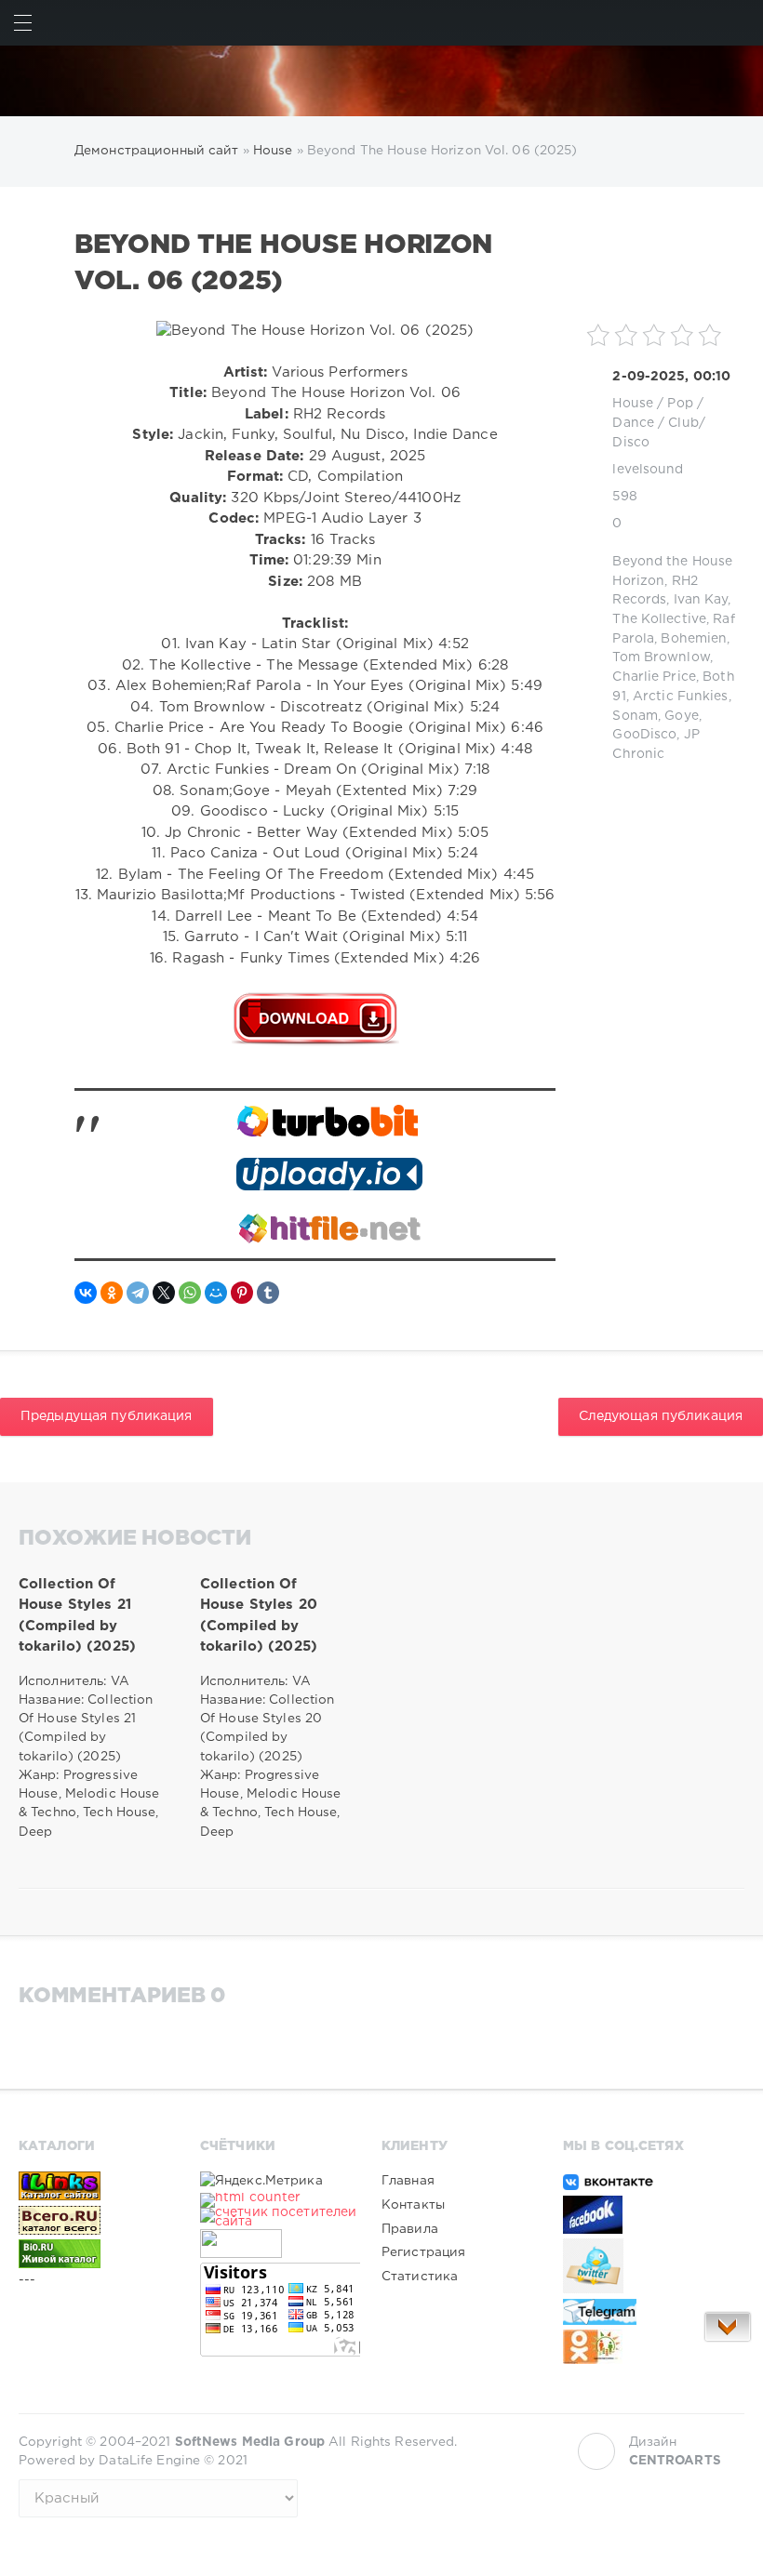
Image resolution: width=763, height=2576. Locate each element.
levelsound (648, 470)
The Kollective (659, 619)
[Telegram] (138, 1293)
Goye (681, 716)
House (633, 404)
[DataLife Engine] (381, 81)
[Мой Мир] (216, 1293)
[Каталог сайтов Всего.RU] (99, 2220)
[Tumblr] (268, 1293)
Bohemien (694, 639)
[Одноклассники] (112, 1293)
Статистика (420, 2277)
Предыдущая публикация (107, 1416)
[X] (164, 1293)
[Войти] (740, 23)
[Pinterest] (242, 1293)
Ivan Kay (701, 600)
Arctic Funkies (681, 697)
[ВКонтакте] (86, 1293)
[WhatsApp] (190, 1293)
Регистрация (423, 2252)
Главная (408, 2181)
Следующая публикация (661, 1416)
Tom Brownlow (661, 657)
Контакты (413, 2205)
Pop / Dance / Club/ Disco (659, 423)
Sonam (635, 716)
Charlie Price (654, 677)
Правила (410, 2229)
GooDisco (644, 735)
